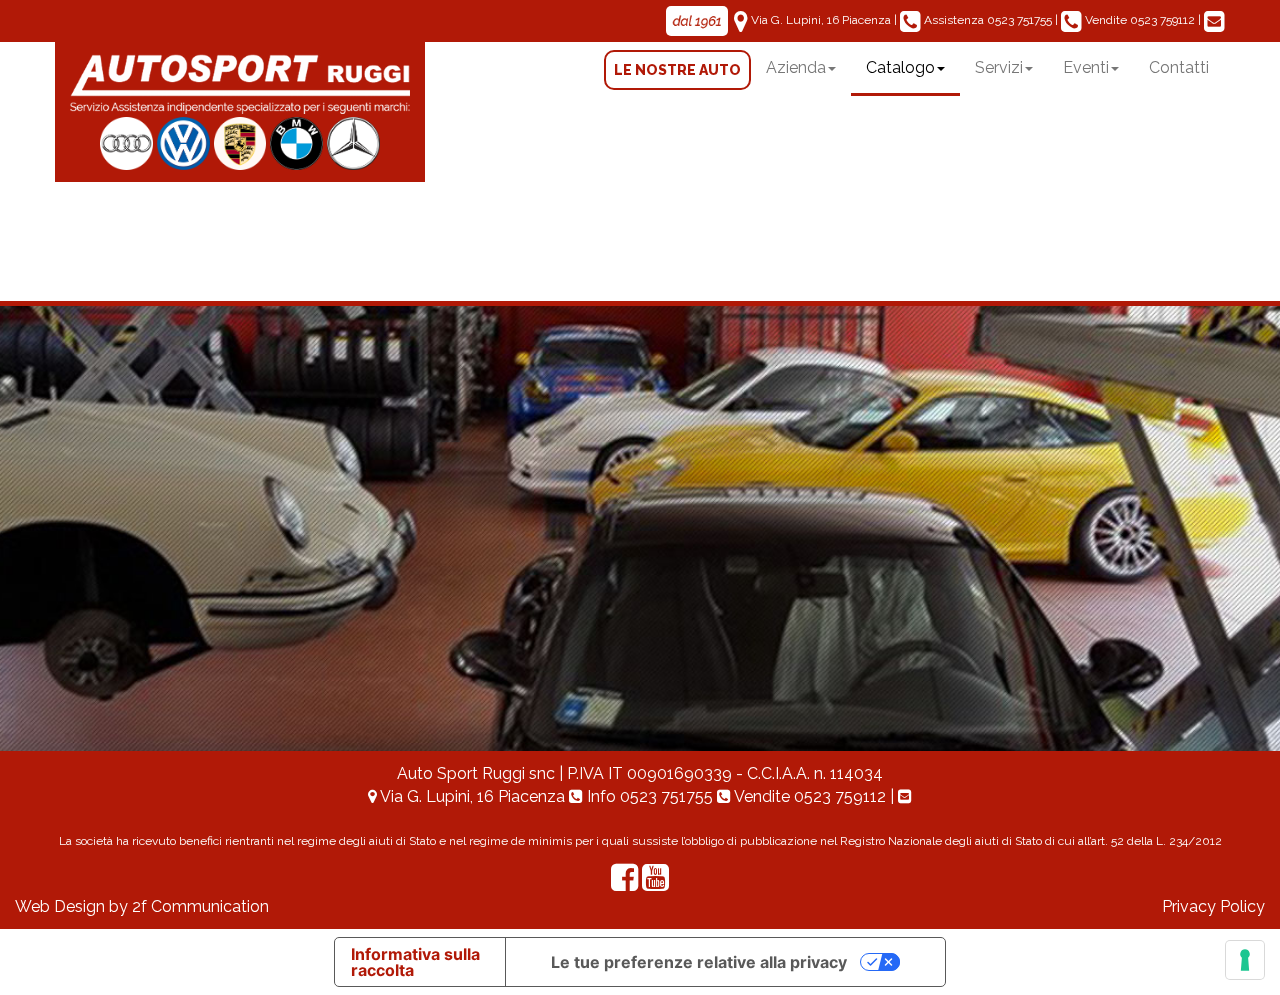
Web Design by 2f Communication (142, 906)
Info (648, 796)
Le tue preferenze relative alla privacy (699, 962)
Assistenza (986, 20)
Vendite (1138, 20)
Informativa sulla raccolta (415, 962)
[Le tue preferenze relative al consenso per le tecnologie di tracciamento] (1245, 960)
